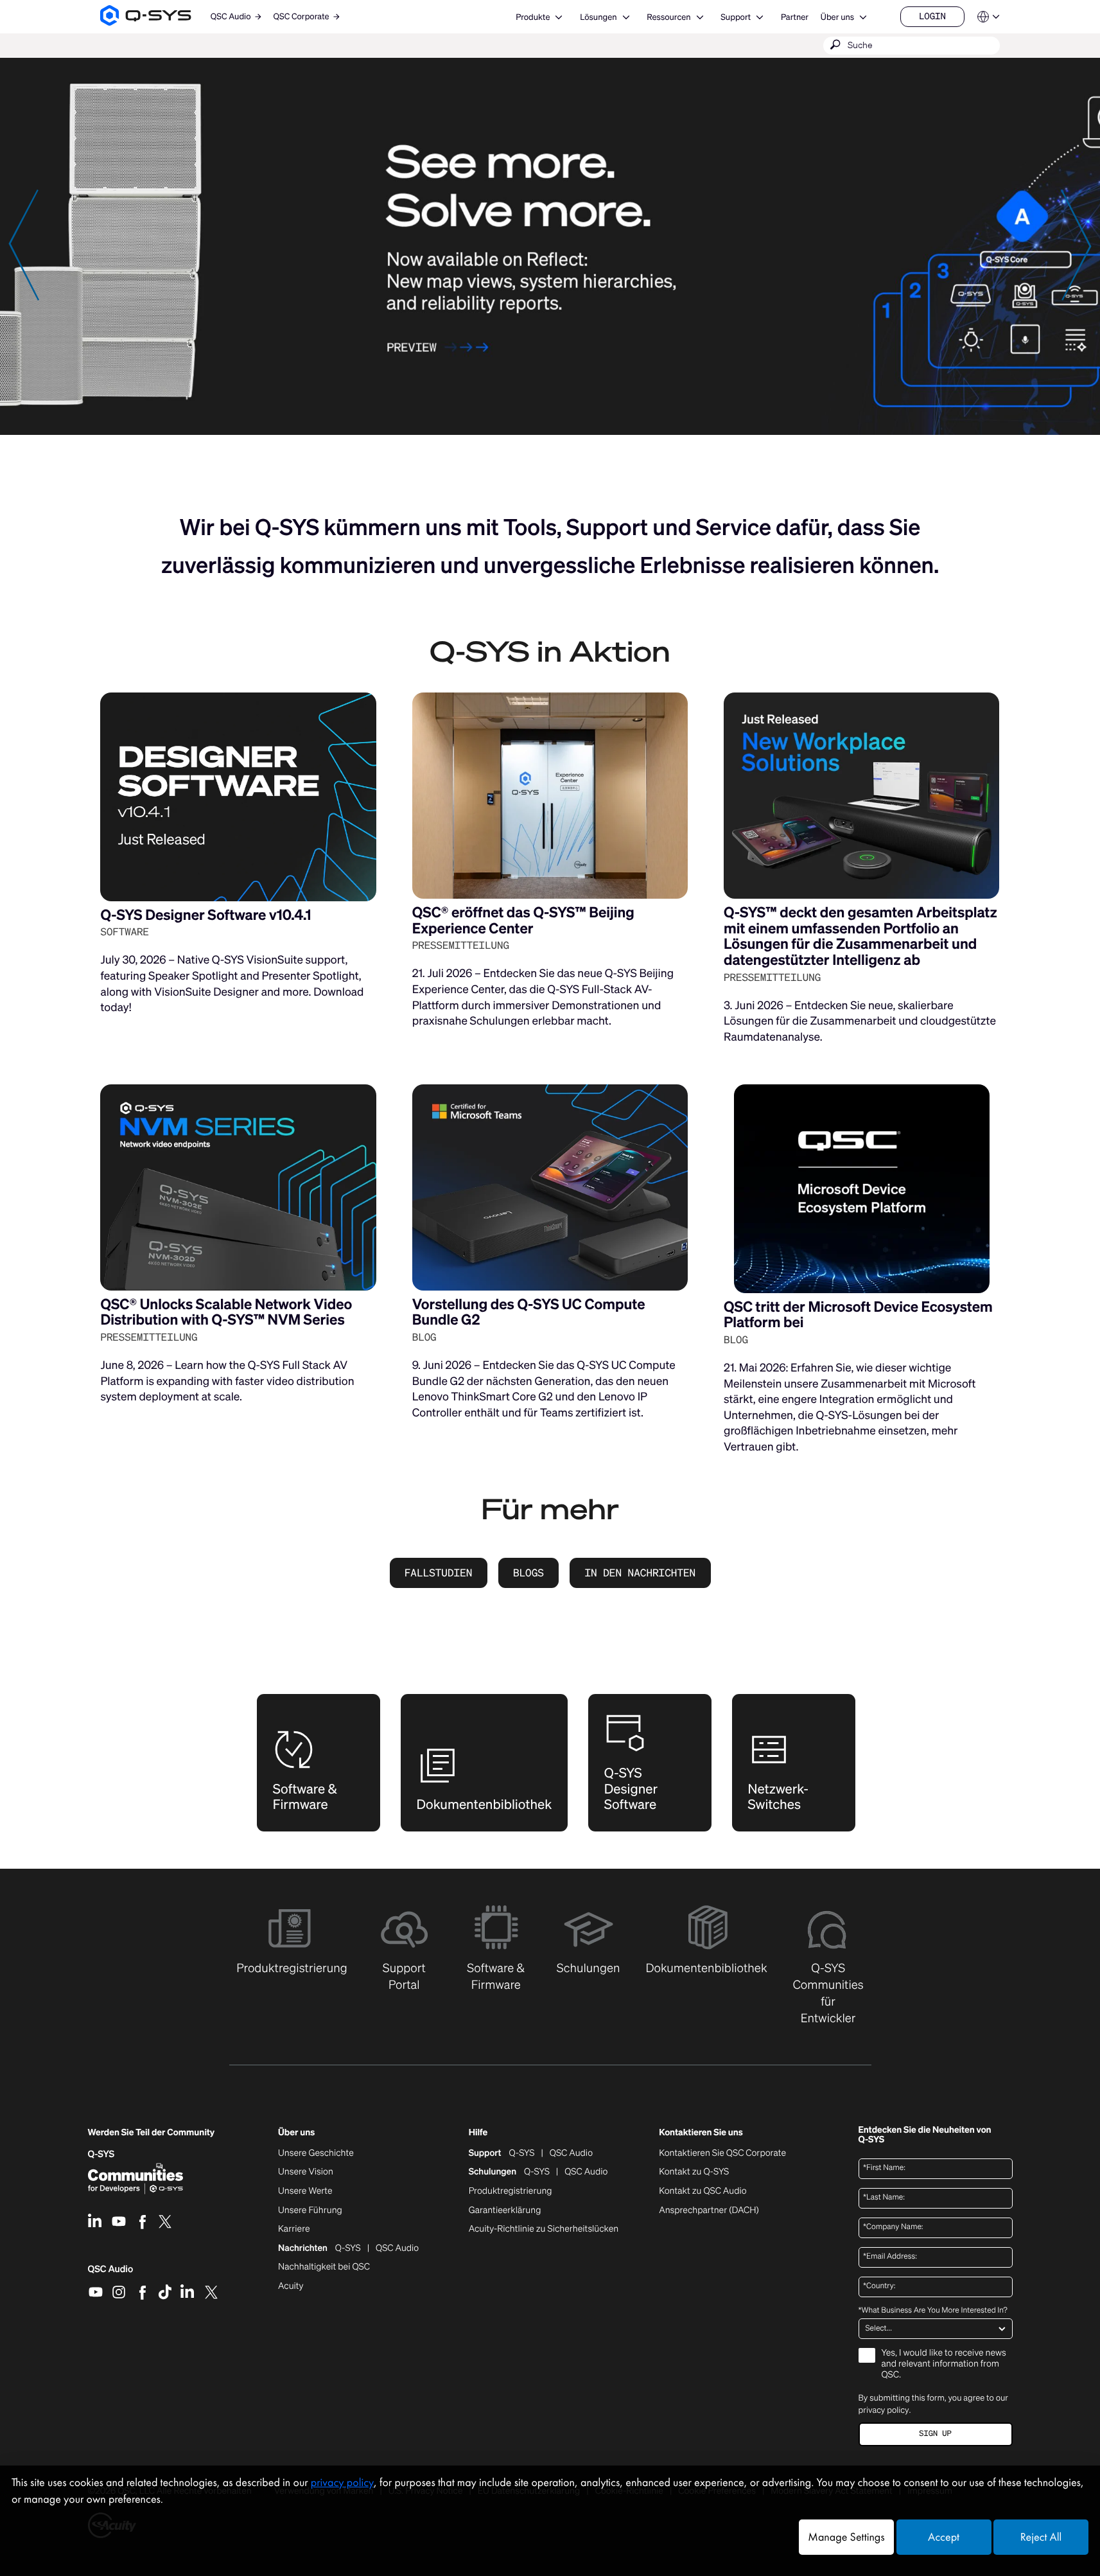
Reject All (1041, 2537)
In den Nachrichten (640, 1573)
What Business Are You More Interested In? (933, 2311)
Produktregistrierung (511, 2191)
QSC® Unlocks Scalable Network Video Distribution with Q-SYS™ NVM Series (226, 1312)
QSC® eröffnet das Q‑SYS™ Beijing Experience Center (523, 921)
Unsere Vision (306, 2172)
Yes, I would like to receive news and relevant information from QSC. (944, 2364)
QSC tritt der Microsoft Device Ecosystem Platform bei (858, 1315)
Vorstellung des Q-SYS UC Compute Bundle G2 (529, 1312)
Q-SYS (522, 2153)
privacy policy (884, 2410)
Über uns (837, 17)
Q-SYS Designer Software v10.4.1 (205, 915)
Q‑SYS (101, 2154)
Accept (944, 2537)
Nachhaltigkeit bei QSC (324, 2267)
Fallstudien (439, 1573)
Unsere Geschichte (316, 2153)
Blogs (528, 1573)
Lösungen (598, 17)
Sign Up (935, 2434)
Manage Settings (846, 2537)
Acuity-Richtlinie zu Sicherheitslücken (544, 2229)
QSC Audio (111, 2273)
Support (736, 17)
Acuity (291, 2286)
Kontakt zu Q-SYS (694, 2172)
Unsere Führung (310, 2210)
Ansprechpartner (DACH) (709, 2210)
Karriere (294, 2229)
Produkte (533, 17)
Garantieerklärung (505, 2210)
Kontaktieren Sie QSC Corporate (722, 2153)
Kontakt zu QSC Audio (703, 2191)
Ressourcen (668, 17)
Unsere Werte (305, 2191)
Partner (795, 17)
